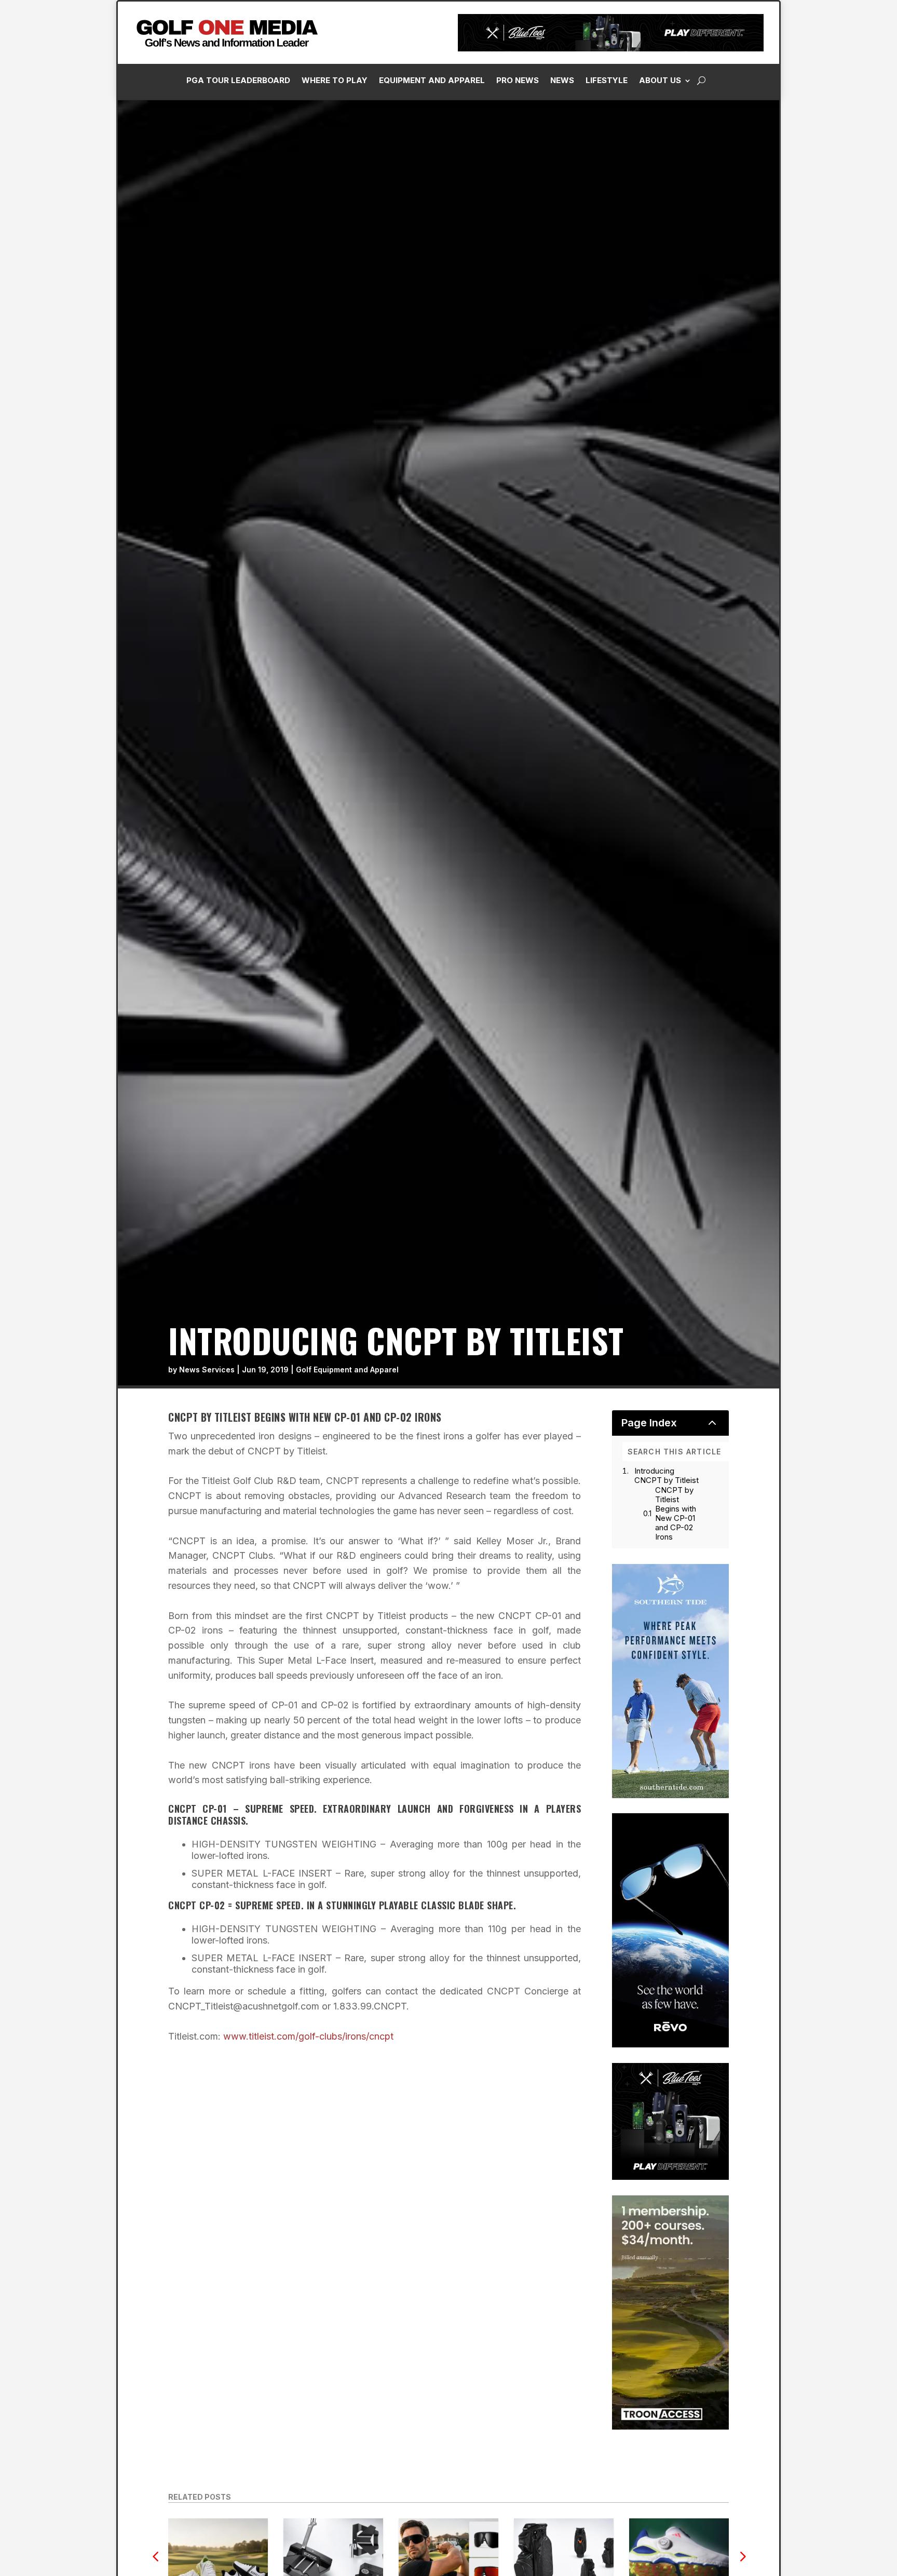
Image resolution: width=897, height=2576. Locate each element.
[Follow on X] (765, 234)
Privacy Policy (836, 116)
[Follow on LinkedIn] (744, 234)
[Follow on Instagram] (723, 234)
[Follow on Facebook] (702, 234)
